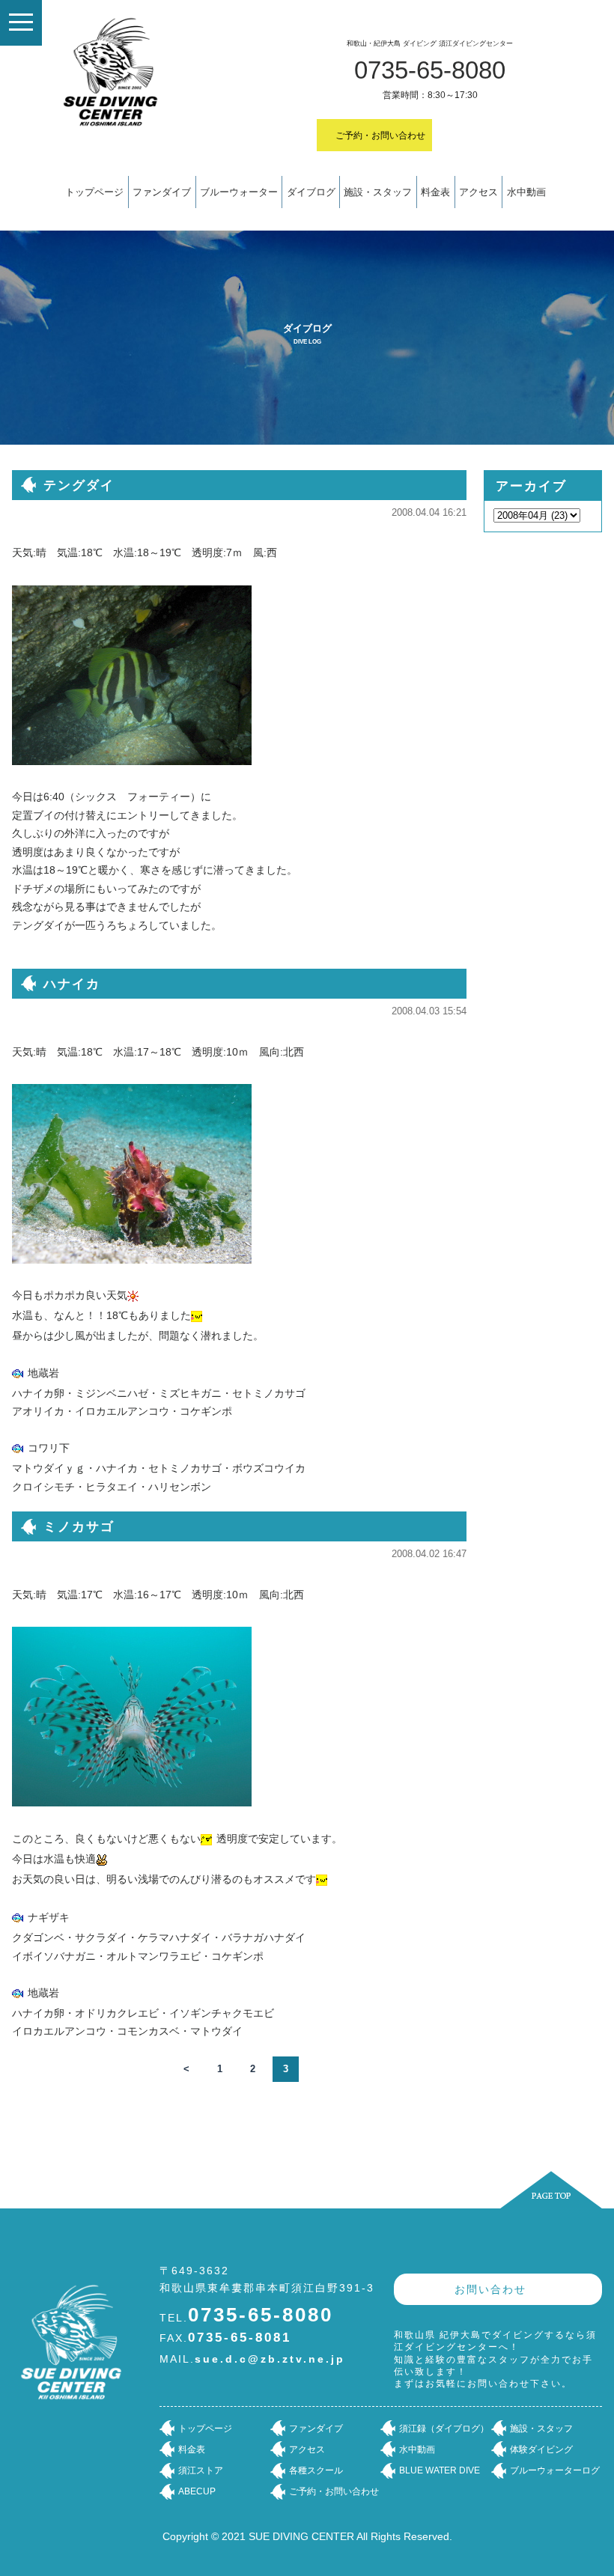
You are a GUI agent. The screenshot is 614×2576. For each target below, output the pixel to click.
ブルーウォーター (239, 192)
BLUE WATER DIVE (440, 2470)
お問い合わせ (490, 2289)
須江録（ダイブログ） (444, 2429)
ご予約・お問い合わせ (380, 136)
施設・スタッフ (378, 192)
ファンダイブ (162, 192)
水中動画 (526, 192)
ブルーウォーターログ (555, 2470)
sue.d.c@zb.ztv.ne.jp (270, 2359)
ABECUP (197, 2491)
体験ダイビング (541, 2449)
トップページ (94, 192)
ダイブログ (311, 192)
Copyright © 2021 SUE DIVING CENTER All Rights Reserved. (307, 2536)
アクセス (478, 192)
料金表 (435, 192)
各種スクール (316, 2470)
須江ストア (201, 2470)
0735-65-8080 (430, 70)
